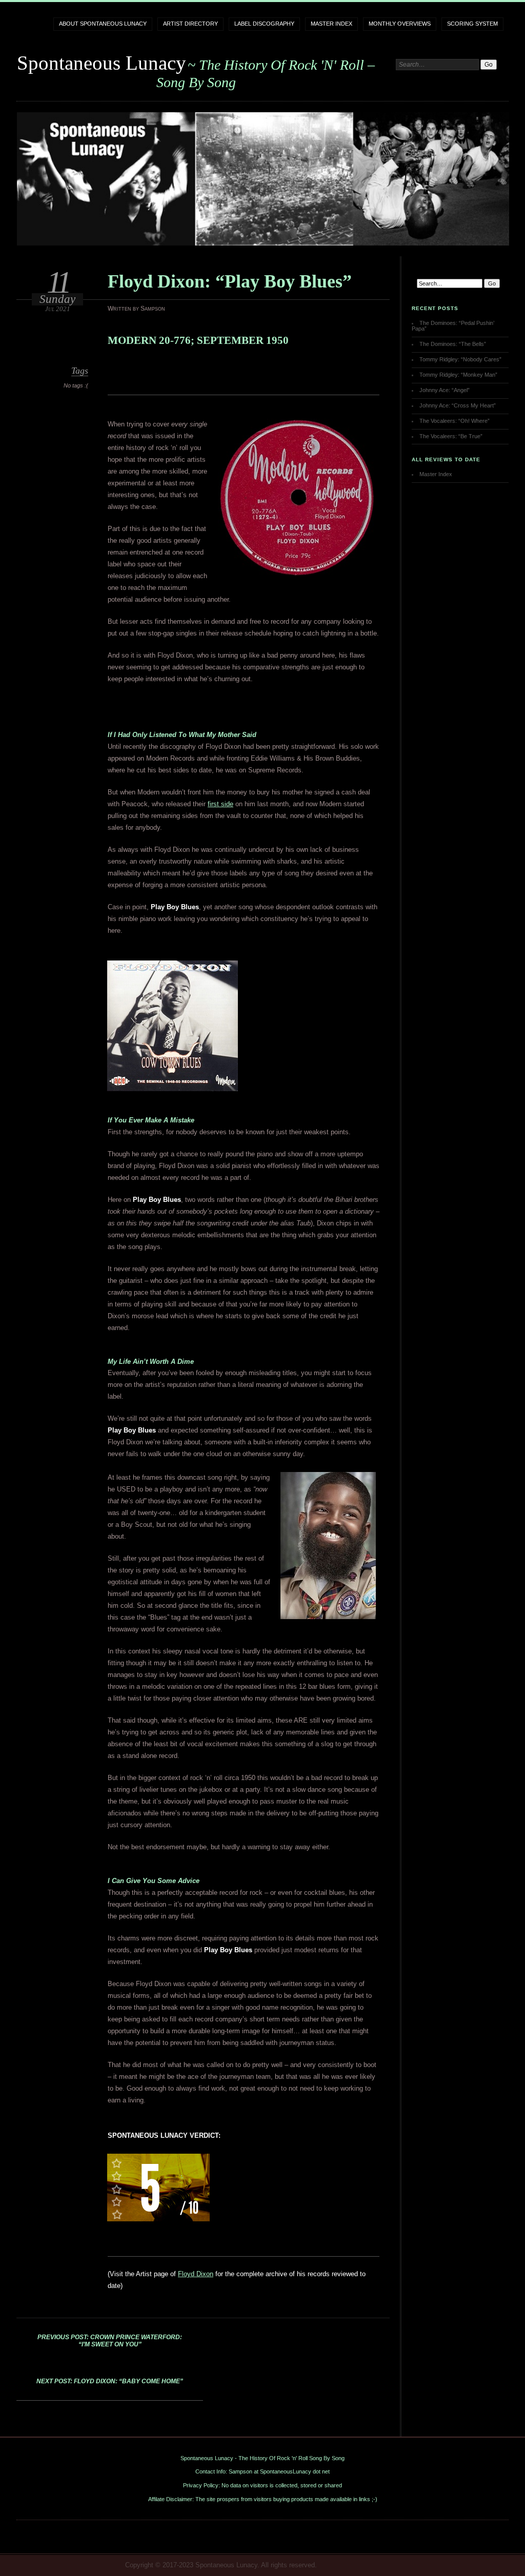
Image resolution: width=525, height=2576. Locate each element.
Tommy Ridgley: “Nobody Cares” (460, 359)
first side (220, 804)
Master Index (331, 24)
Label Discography (264, 24)
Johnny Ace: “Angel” (445, 390)
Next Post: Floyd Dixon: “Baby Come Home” (110, 2381)
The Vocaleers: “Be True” (451, 436)
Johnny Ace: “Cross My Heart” (458, 405)
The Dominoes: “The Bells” (453, 344)
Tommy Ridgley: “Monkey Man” (458, 375)
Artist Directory (190, 24)
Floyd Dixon (196, 2274)
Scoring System (472, 24)
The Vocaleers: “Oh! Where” (455, 421)
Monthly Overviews (400, 24)
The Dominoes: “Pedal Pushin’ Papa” (453, 326)
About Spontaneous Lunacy (103, 24)
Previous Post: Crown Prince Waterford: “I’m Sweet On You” (110, 2341)
